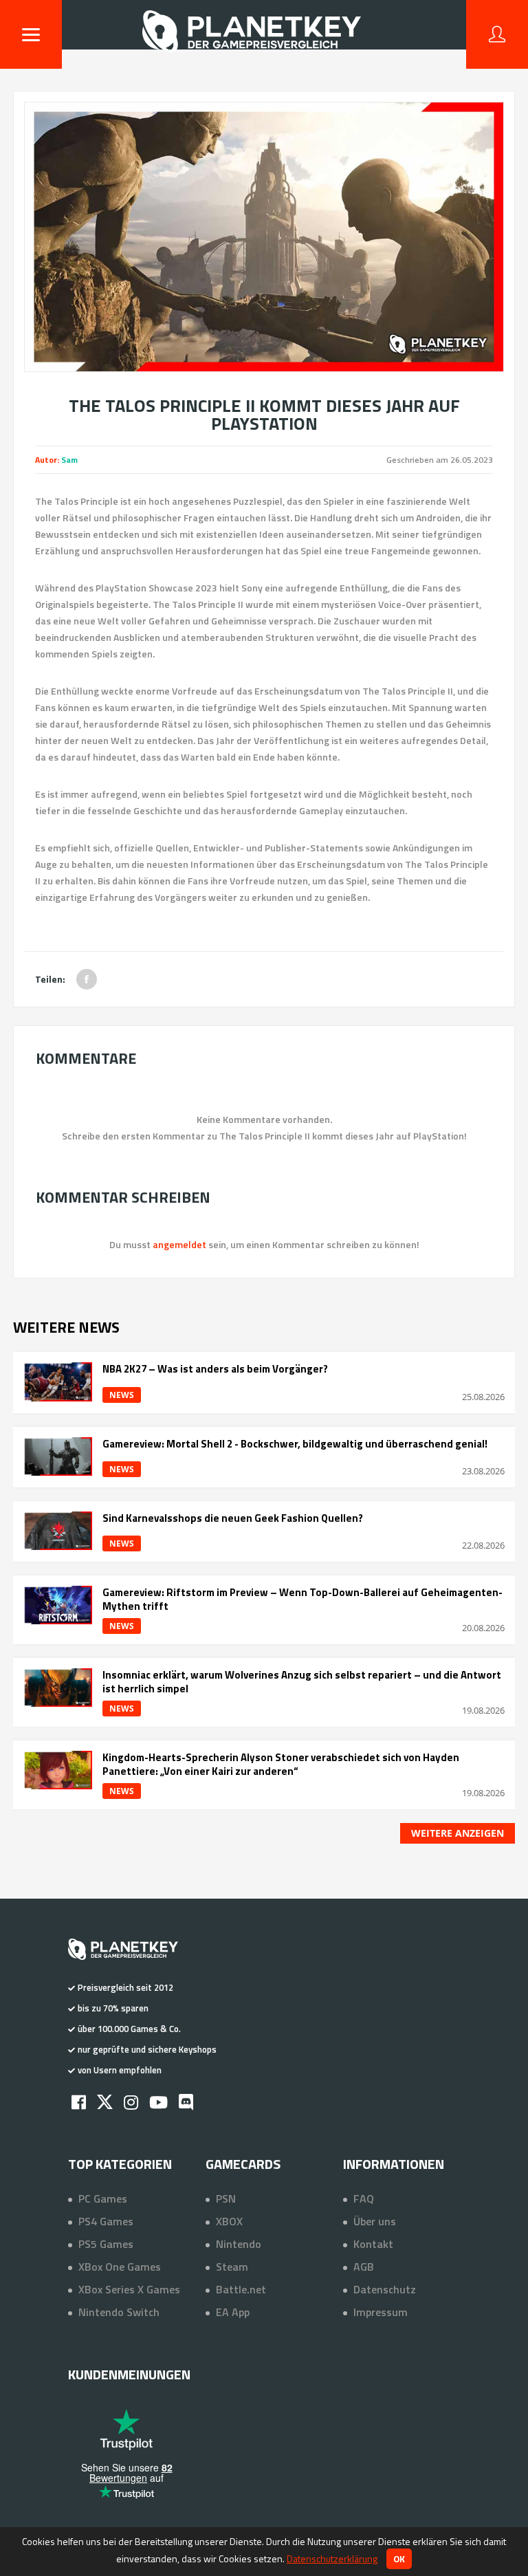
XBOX (229, 2221)
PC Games (103, 2198)
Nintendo (239, 2244)
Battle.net (241, 2289)
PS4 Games (106, 2221)
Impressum (381, 2312)
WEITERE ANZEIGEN (458, 1833)
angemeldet (179, 1244)
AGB (364, 2267)
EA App (233, 2312)
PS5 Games (106, 2244)
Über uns (375, 2221)
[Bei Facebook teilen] (87, 979)
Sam (69, 460)
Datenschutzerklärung (332, 2558)
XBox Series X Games (129, 2289)
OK (399, 2559)
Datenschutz (385, 2289)
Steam (232, 2267)
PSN (226, 2198)
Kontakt (373, 2244)
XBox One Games (120, 2267)
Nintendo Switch (119, 2312)
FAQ (364, 2198)
